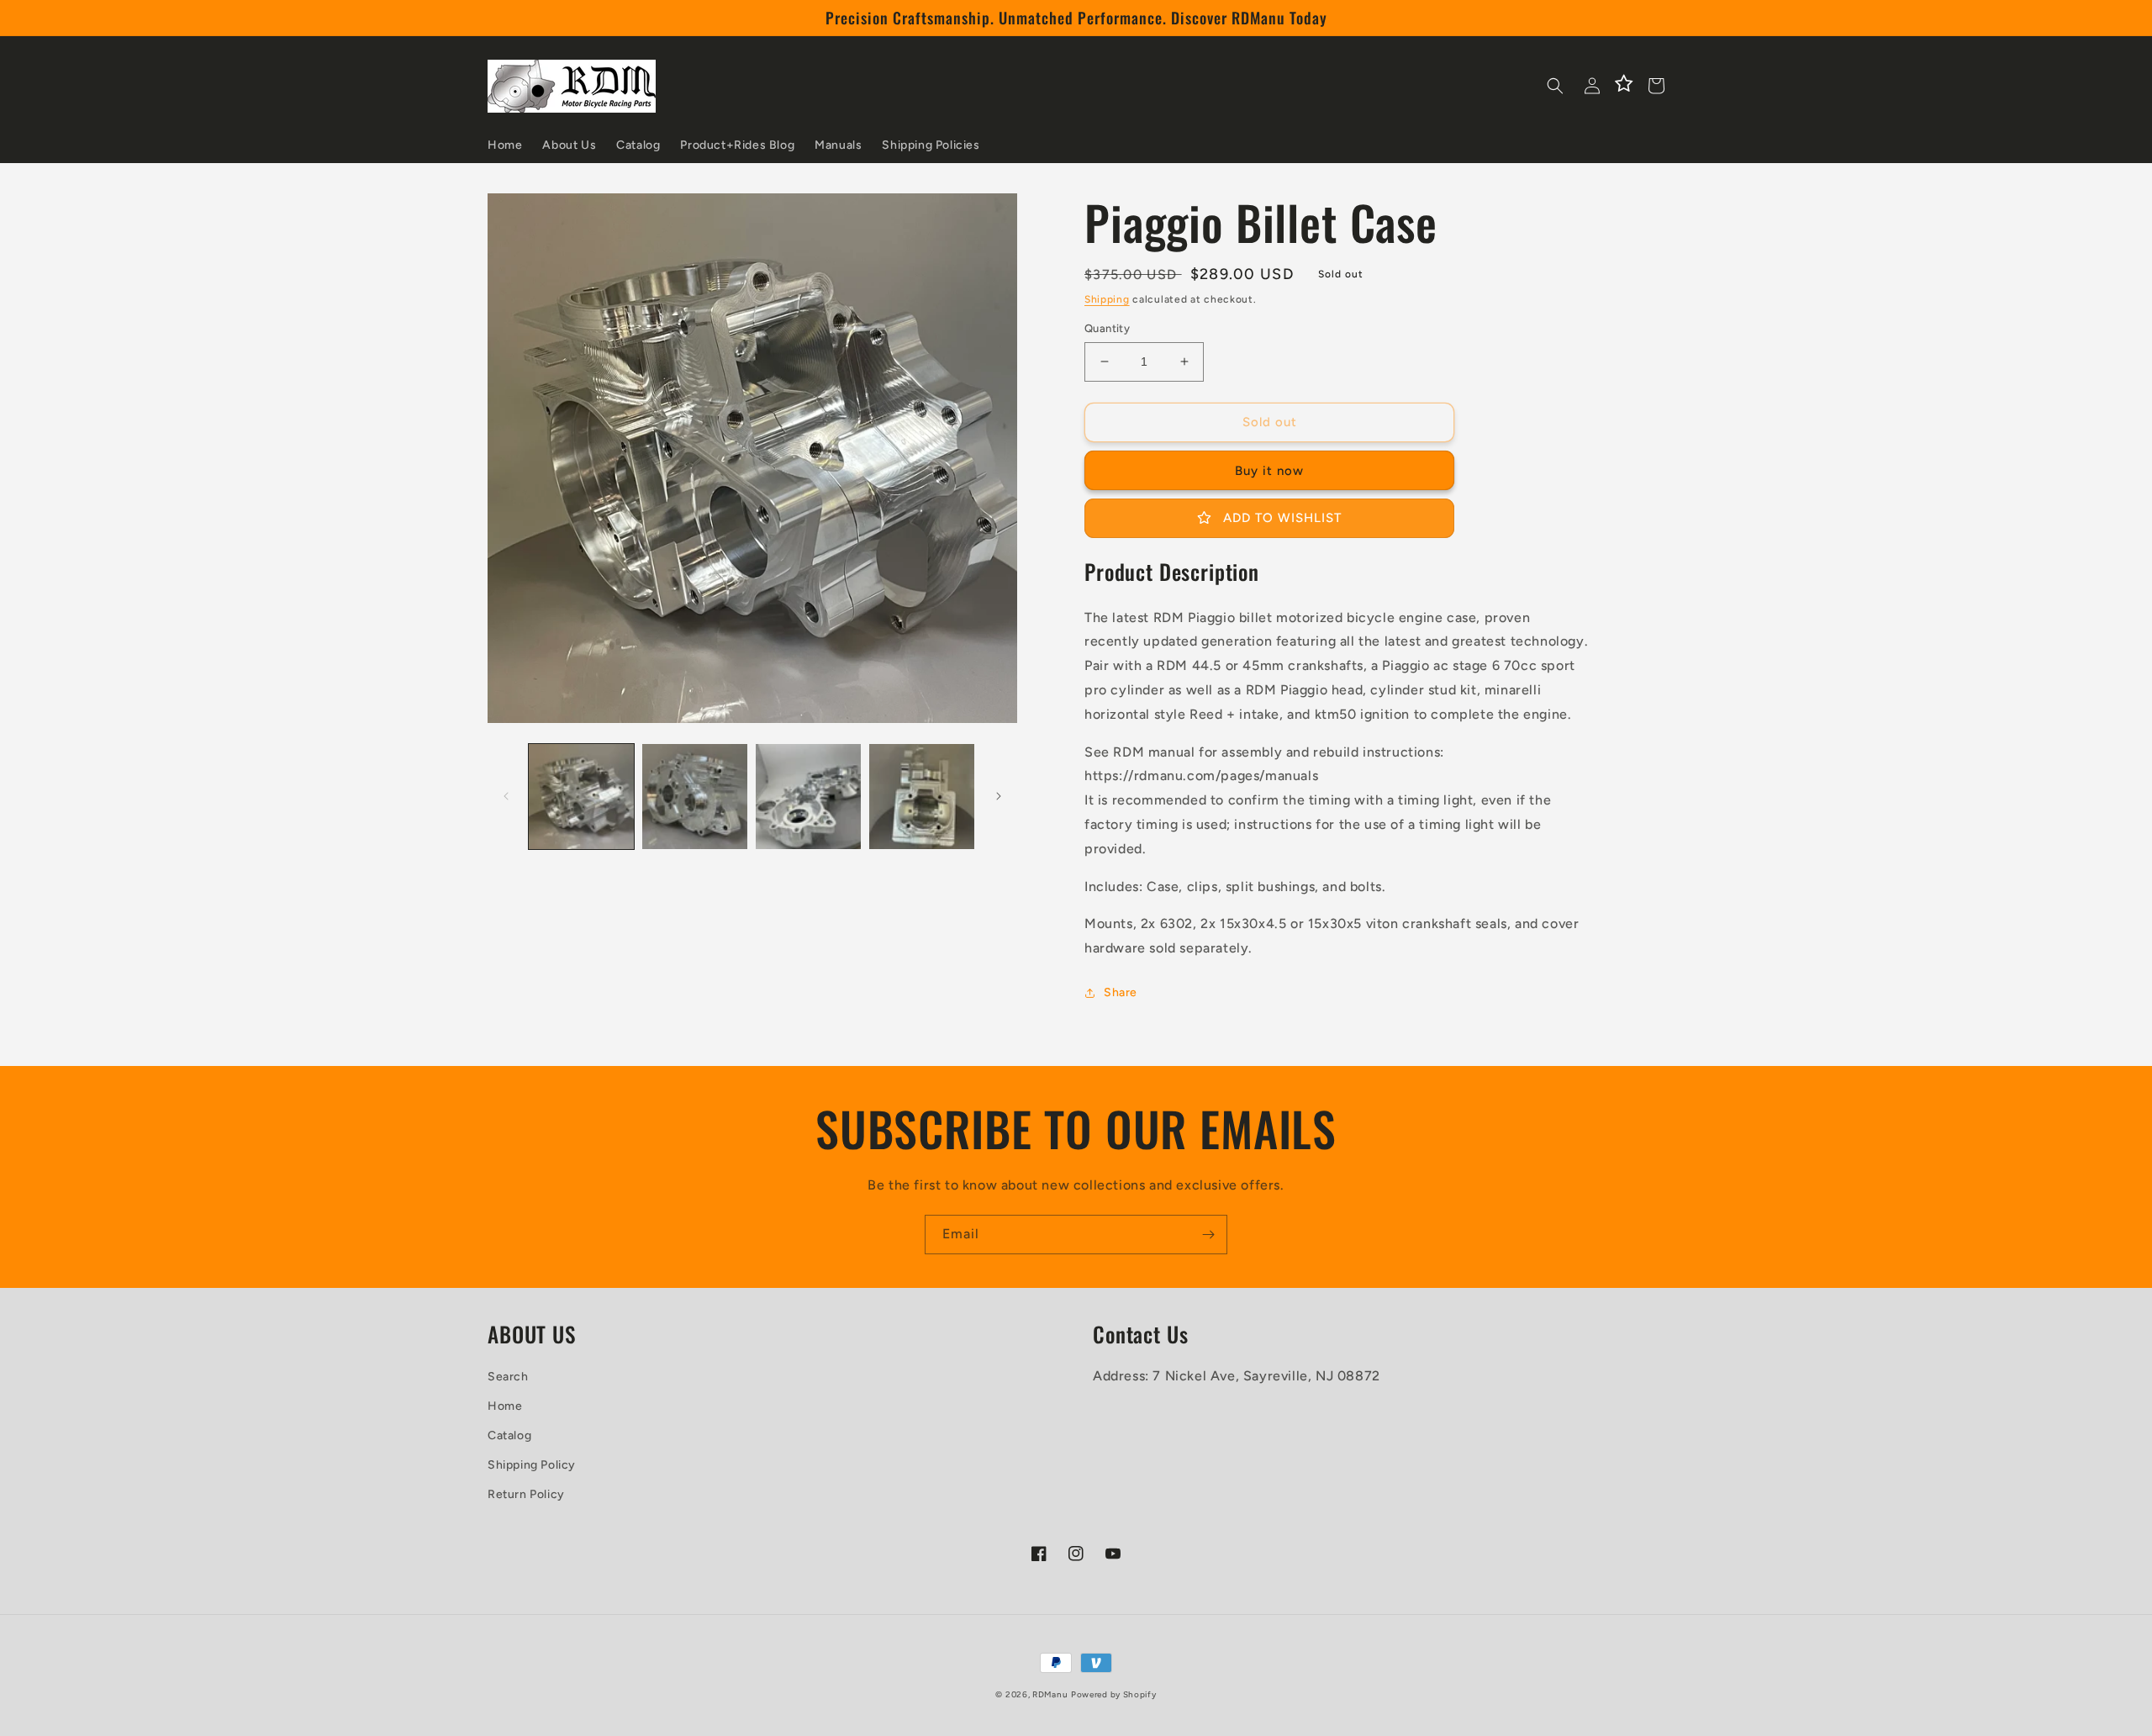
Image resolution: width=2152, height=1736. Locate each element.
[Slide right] (999, 796)
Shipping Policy (532, 1465)
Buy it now (1269, 471)
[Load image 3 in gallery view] (808, 797)
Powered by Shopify (1114, 1694)
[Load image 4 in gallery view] (922, 797)
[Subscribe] (1208, 1235)
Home (505, 1406)
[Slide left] (506, 796)
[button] (1555, 86)
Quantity (1107, 328)
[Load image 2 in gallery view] (695, 797)
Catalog (509, 1435)
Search (508, 1377)
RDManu (1050, 1694)
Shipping (1107, 299)
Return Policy (526, 1494)
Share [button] (1121, 992)
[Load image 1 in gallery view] (581, 797)
